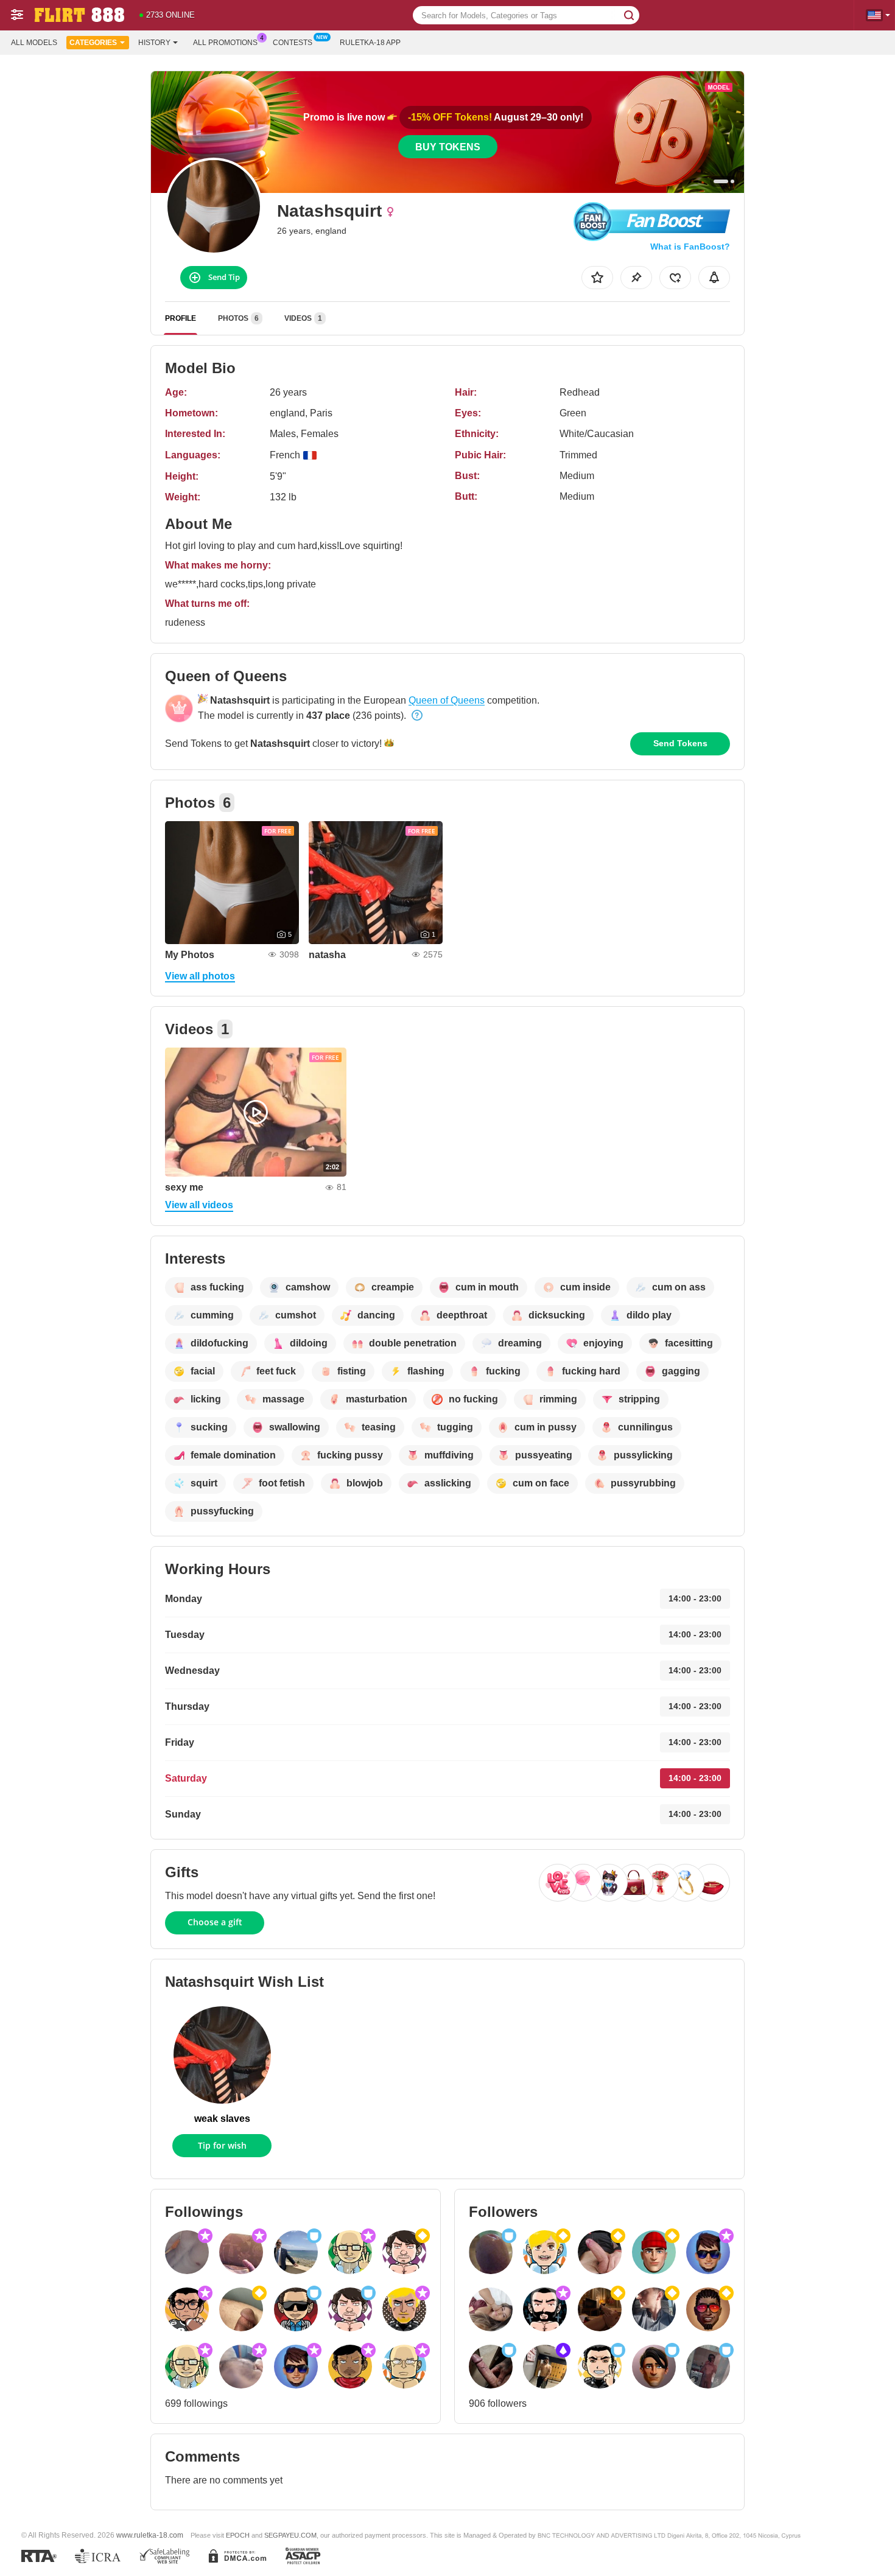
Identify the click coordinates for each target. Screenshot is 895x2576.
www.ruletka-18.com (150, 2535)
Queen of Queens (447, 700)
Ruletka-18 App (370, 43)
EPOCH (238, 2535)
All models (34, 43)
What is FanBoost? (690, 247)
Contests (293, 43)
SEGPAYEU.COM (290, 2535)
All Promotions (225, 43)
